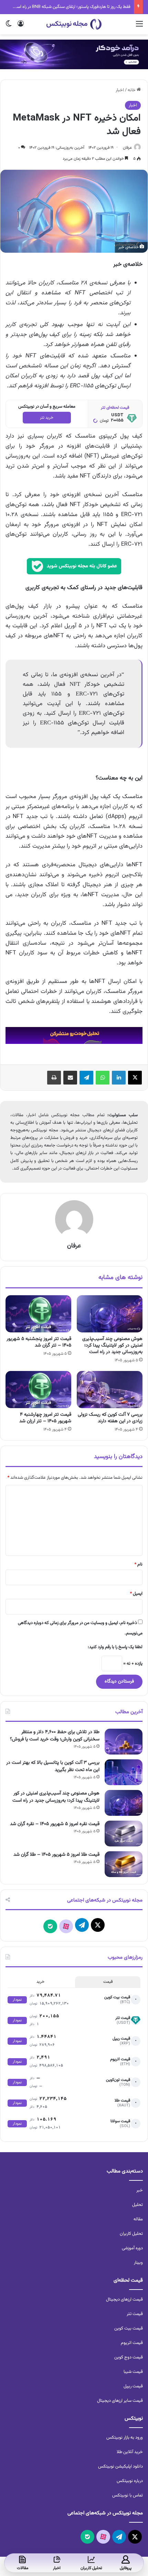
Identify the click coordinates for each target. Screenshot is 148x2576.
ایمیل (136, 1594)
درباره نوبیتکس (130, 2481)
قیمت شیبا (133, 2372)
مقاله (138, 2219)
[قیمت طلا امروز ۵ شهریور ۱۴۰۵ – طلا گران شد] (124, 1864)
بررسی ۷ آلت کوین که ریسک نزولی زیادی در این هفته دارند (110, 1418)
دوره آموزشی (132, 2248)
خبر (140, 2190)
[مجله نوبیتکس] (74, 24)
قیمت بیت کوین (129, 2328)
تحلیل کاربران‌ (131, 2234)
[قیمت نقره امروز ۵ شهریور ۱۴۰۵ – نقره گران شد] (124, 1834)
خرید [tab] (40, 1982)
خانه (132, 90)
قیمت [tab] (108, 1982)
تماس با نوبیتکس (128, 2495)
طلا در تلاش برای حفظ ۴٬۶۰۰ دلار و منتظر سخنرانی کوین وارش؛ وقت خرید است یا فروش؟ (55, 1736)
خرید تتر (47, 418)
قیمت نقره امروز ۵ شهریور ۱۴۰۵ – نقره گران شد (55, 1824)
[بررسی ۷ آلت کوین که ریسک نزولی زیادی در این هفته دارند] (110, 1390)
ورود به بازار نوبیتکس (125, 2438)
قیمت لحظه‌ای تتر (115, 408)
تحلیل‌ (138, 2205)
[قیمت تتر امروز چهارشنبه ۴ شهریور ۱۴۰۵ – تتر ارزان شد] (38, 1390)
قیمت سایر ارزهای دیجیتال (120, 2401)
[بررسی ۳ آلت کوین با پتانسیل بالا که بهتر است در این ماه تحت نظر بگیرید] (124, 1772)
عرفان (127, 148)
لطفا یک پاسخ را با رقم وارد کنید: (115, 1647)
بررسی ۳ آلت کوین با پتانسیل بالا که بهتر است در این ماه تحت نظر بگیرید (53, 1766)
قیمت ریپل (133, 2386)
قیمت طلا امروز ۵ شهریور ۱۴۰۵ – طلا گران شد (56, 1855)
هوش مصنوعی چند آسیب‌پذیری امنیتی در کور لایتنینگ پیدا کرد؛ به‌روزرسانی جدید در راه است (112, 1345)
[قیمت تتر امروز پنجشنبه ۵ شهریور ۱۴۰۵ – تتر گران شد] (38, 1314)
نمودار (17, 2000)
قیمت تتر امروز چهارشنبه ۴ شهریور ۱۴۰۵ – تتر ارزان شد (45, 1418)
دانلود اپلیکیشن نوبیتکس (120, 2467)
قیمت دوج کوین (129, 2357)
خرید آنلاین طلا (130, 2452)
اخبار (120, 90)
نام (138, 1564)
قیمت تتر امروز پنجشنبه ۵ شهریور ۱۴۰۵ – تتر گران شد (39, 1342)
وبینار (138, 2263)
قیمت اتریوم (132, 2343)
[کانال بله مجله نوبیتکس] (74, 569)
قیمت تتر (135, 2314)
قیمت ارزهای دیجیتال (124, 2300)
